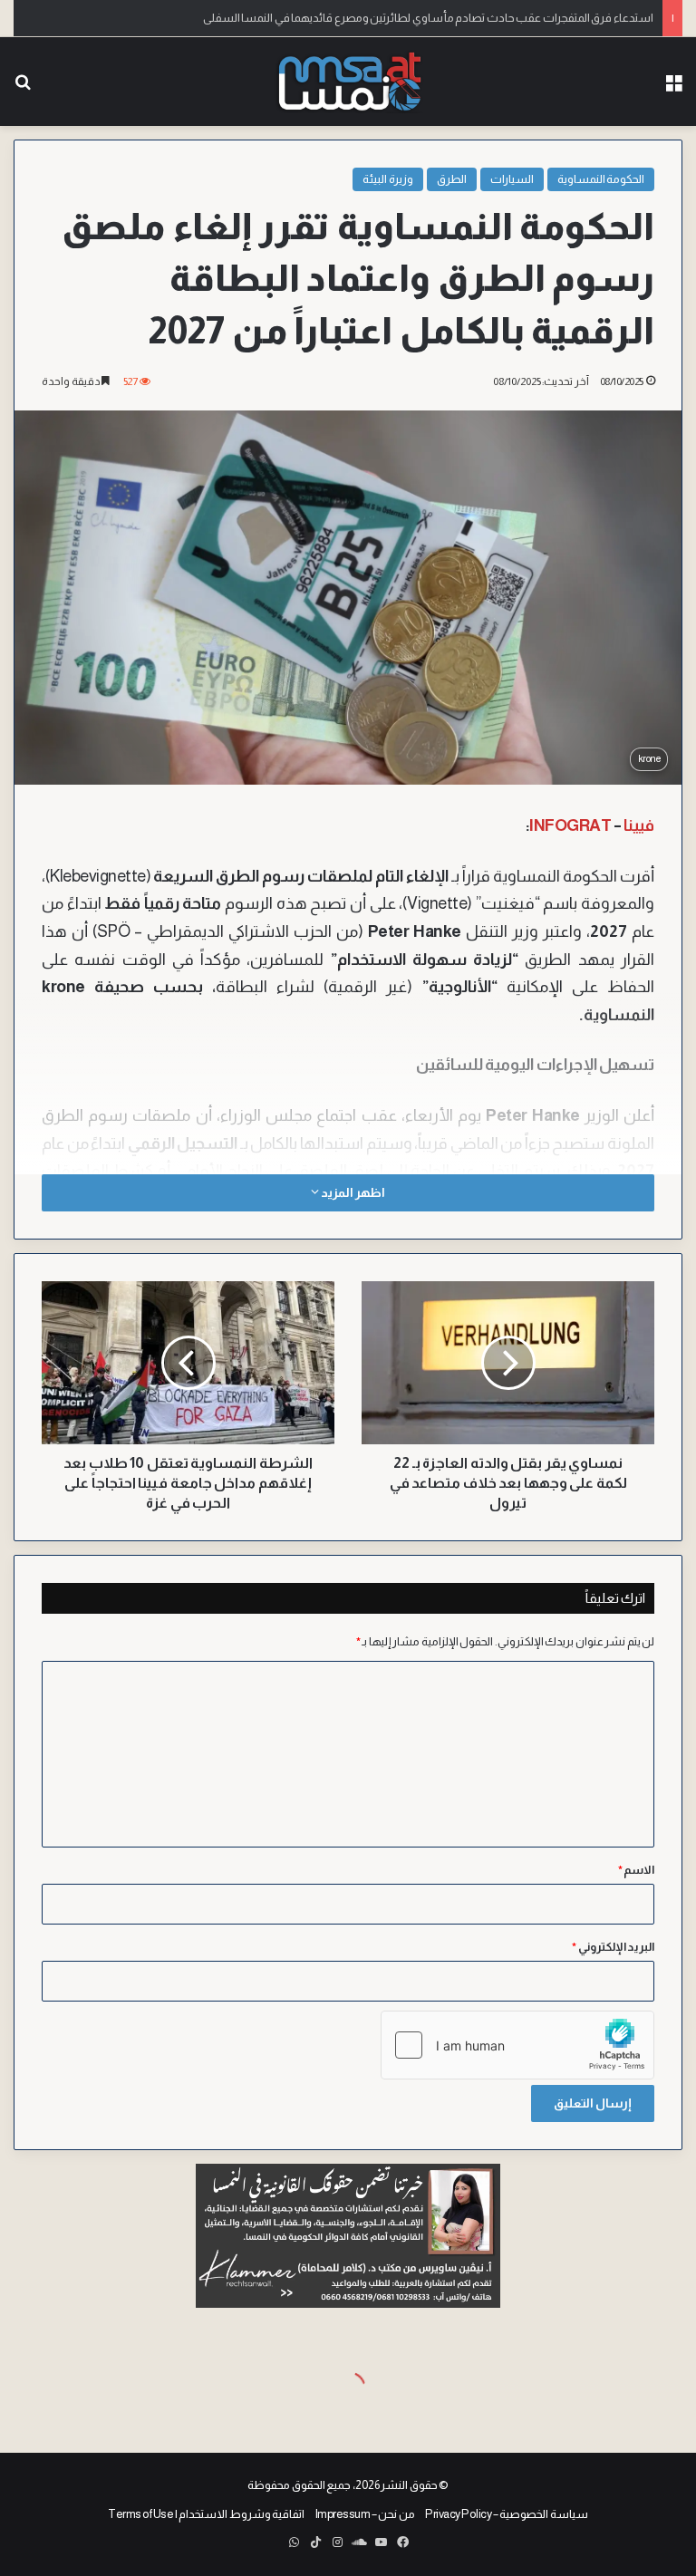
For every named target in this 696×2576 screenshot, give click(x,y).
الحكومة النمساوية (601, 179)
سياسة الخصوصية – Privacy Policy (507, 2514)
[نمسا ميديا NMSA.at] (348, 82)
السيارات (512, 179)
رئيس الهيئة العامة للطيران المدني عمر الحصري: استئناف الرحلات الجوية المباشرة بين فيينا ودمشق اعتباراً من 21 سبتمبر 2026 (366, 18)
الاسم (637, 1870)
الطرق (452, 179)
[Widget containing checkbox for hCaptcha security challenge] (517, 2045)
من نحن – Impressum (365, 2514)
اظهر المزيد (352, 1192)
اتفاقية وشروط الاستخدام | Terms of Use (206, 2514)
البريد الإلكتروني (613, 1947)
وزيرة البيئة (388, 179)
